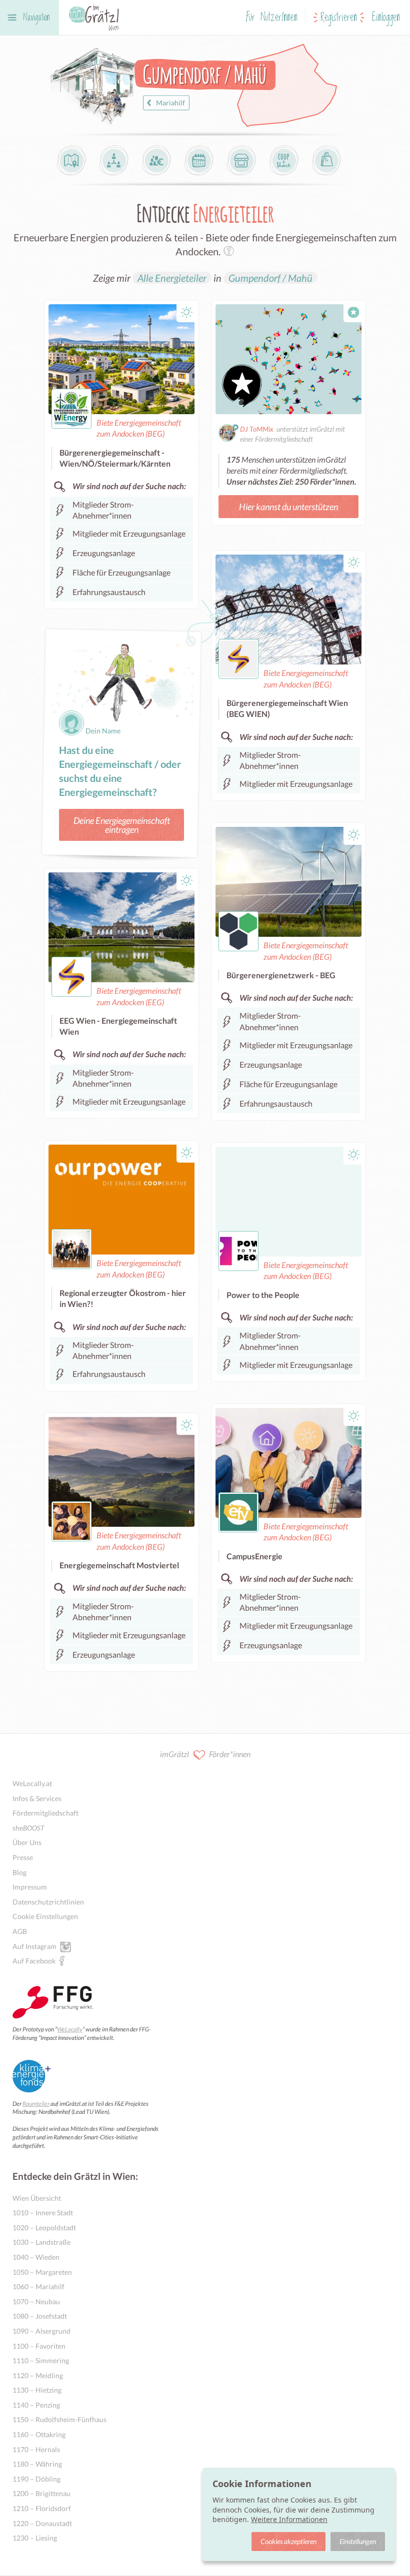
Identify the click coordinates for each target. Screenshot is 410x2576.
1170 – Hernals (36, 2449)
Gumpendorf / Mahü (270, 278)
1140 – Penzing (36, 2405)
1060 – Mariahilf (38, 2286)
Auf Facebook (34, 1961)
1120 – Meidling (38, 2375)
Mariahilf (170, 103)
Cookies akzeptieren (288, 2541)
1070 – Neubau (36, 2301)
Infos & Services (37, 1798)
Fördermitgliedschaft (45, 1813)
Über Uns (27, 1842)
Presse (23, 1857)
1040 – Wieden (36, 2257)
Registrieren (339, 18)
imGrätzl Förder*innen (205, 1754)
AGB (20, 1931)
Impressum (30, 1887)
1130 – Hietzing (37, 2390)
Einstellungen (358, 2541)
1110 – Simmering (41, 2360)
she (28, 1828)
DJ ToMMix (257, 429)
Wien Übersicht (37, 2198)
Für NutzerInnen (272, 18)
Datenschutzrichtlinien (48, 1902)
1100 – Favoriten (39, 2346)
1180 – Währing (37, 2464)
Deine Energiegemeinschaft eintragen (122, 825)
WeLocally (70, 2029)
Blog (19, 1872)
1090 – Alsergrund (41, 2331)
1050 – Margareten (42, 2272)
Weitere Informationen (289, 2519)
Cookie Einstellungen (45, 1916)
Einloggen (386, 18)
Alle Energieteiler (172, 278)
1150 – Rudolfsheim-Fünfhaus (59, 2419)
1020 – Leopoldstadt (44, 2228)
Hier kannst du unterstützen (288, 507)
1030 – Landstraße (41, 2242)
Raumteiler (36, 2104)
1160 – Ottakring (39, 2434)
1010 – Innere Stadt (43, 2213)
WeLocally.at (32, 1783)
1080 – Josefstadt (40, 2316)
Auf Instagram (34, 1946)
